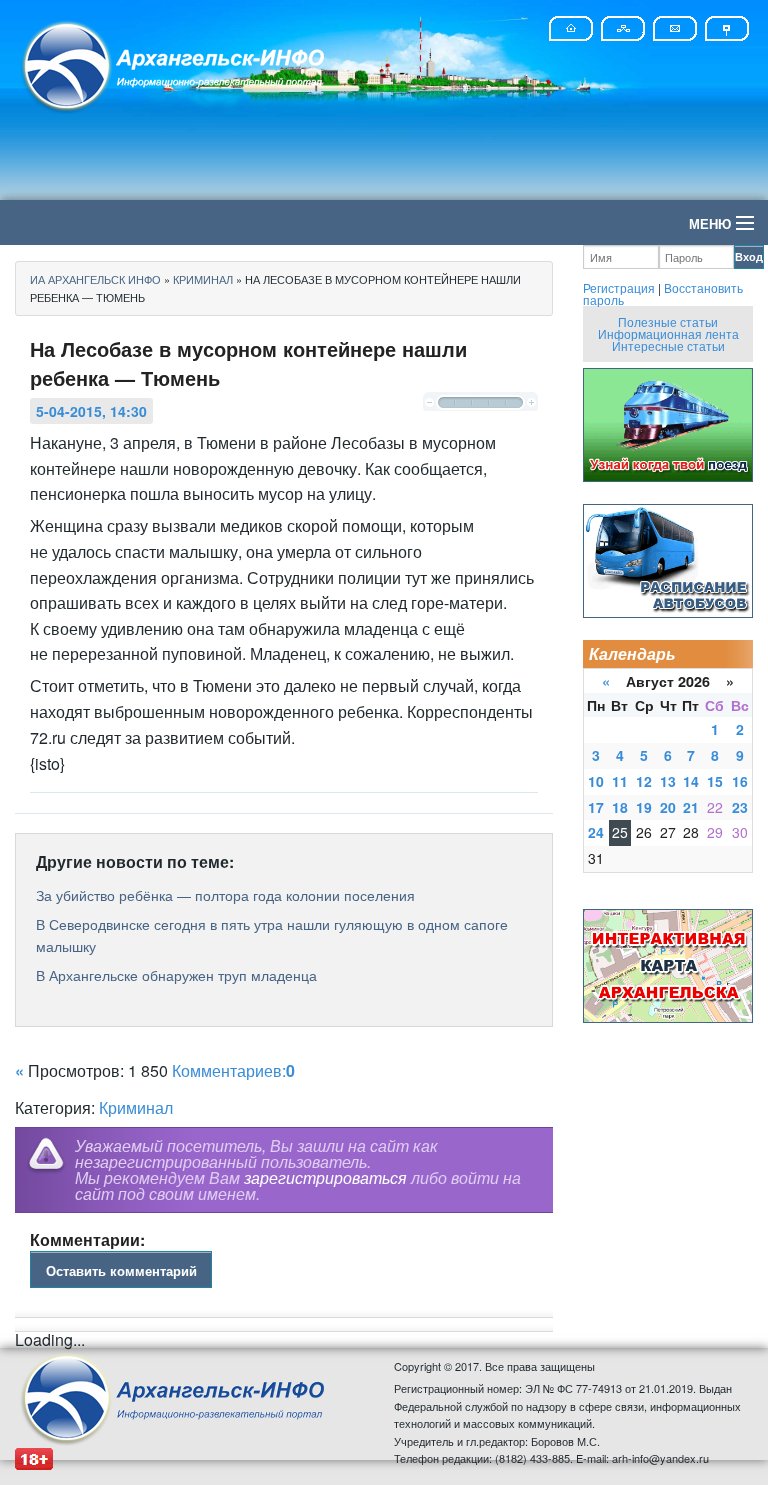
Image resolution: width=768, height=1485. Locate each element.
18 (620, 807)
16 (740, 781)
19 (644, 807)
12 (644, 781)
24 (596, 832)
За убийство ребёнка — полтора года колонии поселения (225, 895)
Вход (749, 256)
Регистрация (619, 287)
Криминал (136, 1107)
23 (740, 807)
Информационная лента (668, 333)
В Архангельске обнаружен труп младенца (176, 975)
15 (715, 781)
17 (596, 807)
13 (668, 781)
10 (596, 781)
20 (668, 807)
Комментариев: (233, 1070)
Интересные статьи (668, 345)
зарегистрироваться (325, 1177)
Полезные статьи (668, 321)
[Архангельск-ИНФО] (175, 63)
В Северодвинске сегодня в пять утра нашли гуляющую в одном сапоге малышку (272, 935)
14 (691, 781)
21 (691, 807)
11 (620, 781)
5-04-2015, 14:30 (91, 411)
